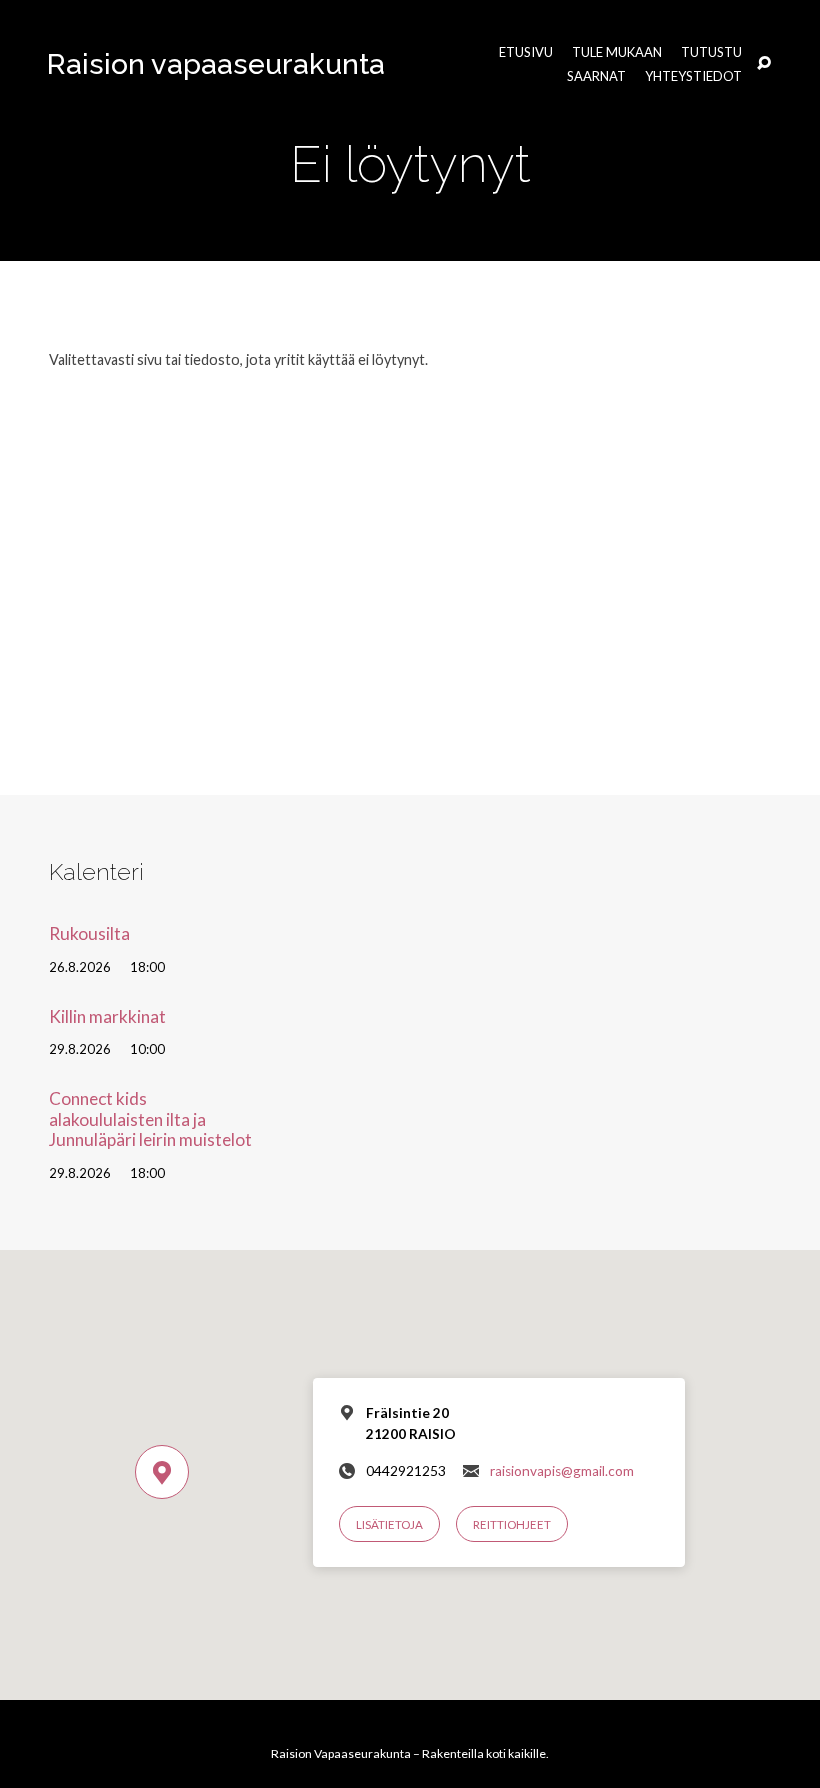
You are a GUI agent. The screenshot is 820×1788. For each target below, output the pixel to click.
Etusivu (526, 52)
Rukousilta (89, 933)
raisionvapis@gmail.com (562, 1471)
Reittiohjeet (512, 1524)
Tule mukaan (617, 52)
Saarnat (596, 76)
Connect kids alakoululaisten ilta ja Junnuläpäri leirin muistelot (150, 1119)
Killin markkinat (107, 1016)
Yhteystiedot (693, 76)
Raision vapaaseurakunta (216, 64)
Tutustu (711, 52)
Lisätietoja (389, 1524)
